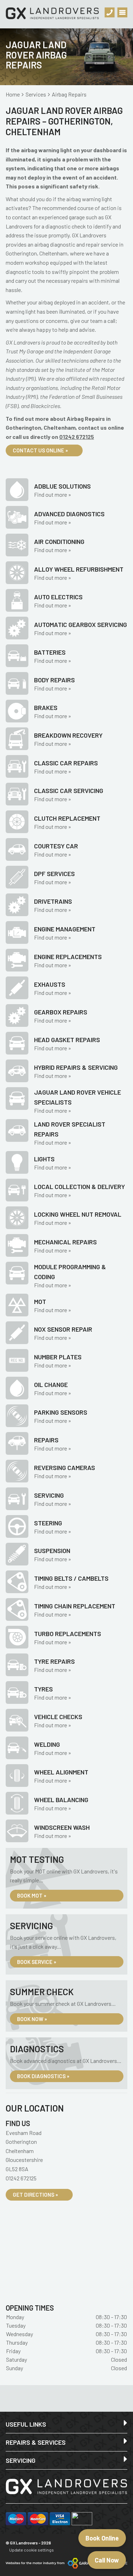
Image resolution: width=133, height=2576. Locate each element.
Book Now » (32, 2019)
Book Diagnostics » (43, 2076)
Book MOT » (32, 1895)
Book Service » (37, 1962)
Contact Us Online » (40, 450)
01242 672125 (77, 437)
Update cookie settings (32, 2550)
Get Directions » (35, 2195)
